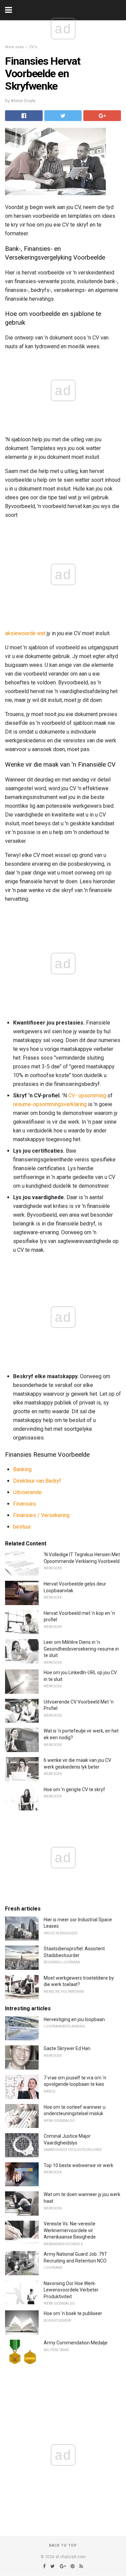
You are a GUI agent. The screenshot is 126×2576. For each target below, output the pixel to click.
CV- (73, 1095)
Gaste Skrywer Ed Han (67, 2048)
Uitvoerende (27, 1492)
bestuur (22, 1527)
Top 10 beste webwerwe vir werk (78, 2165)
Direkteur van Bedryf (37, 1481)
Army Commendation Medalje (76, 2343)
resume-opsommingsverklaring (50, 1104)
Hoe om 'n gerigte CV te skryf (74, 1789)
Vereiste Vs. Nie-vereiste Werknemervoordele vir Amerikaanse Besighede (70, 2230)
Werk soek (14, 47)
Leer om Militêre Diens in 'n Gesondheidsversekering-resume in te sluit (81, 1649)
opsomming (92, 1095)
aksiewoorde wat (25, 633)
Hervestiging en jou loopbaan (74, 2019)
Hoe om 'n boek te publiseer (73, 2313)
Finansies (25, 1504)
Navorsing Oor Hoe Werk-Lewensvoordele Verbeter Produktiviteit (71, 2290)
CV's (33, 47)
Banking (22, 1469)
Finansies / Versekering (41, 1515)
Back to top (63, 2545)
